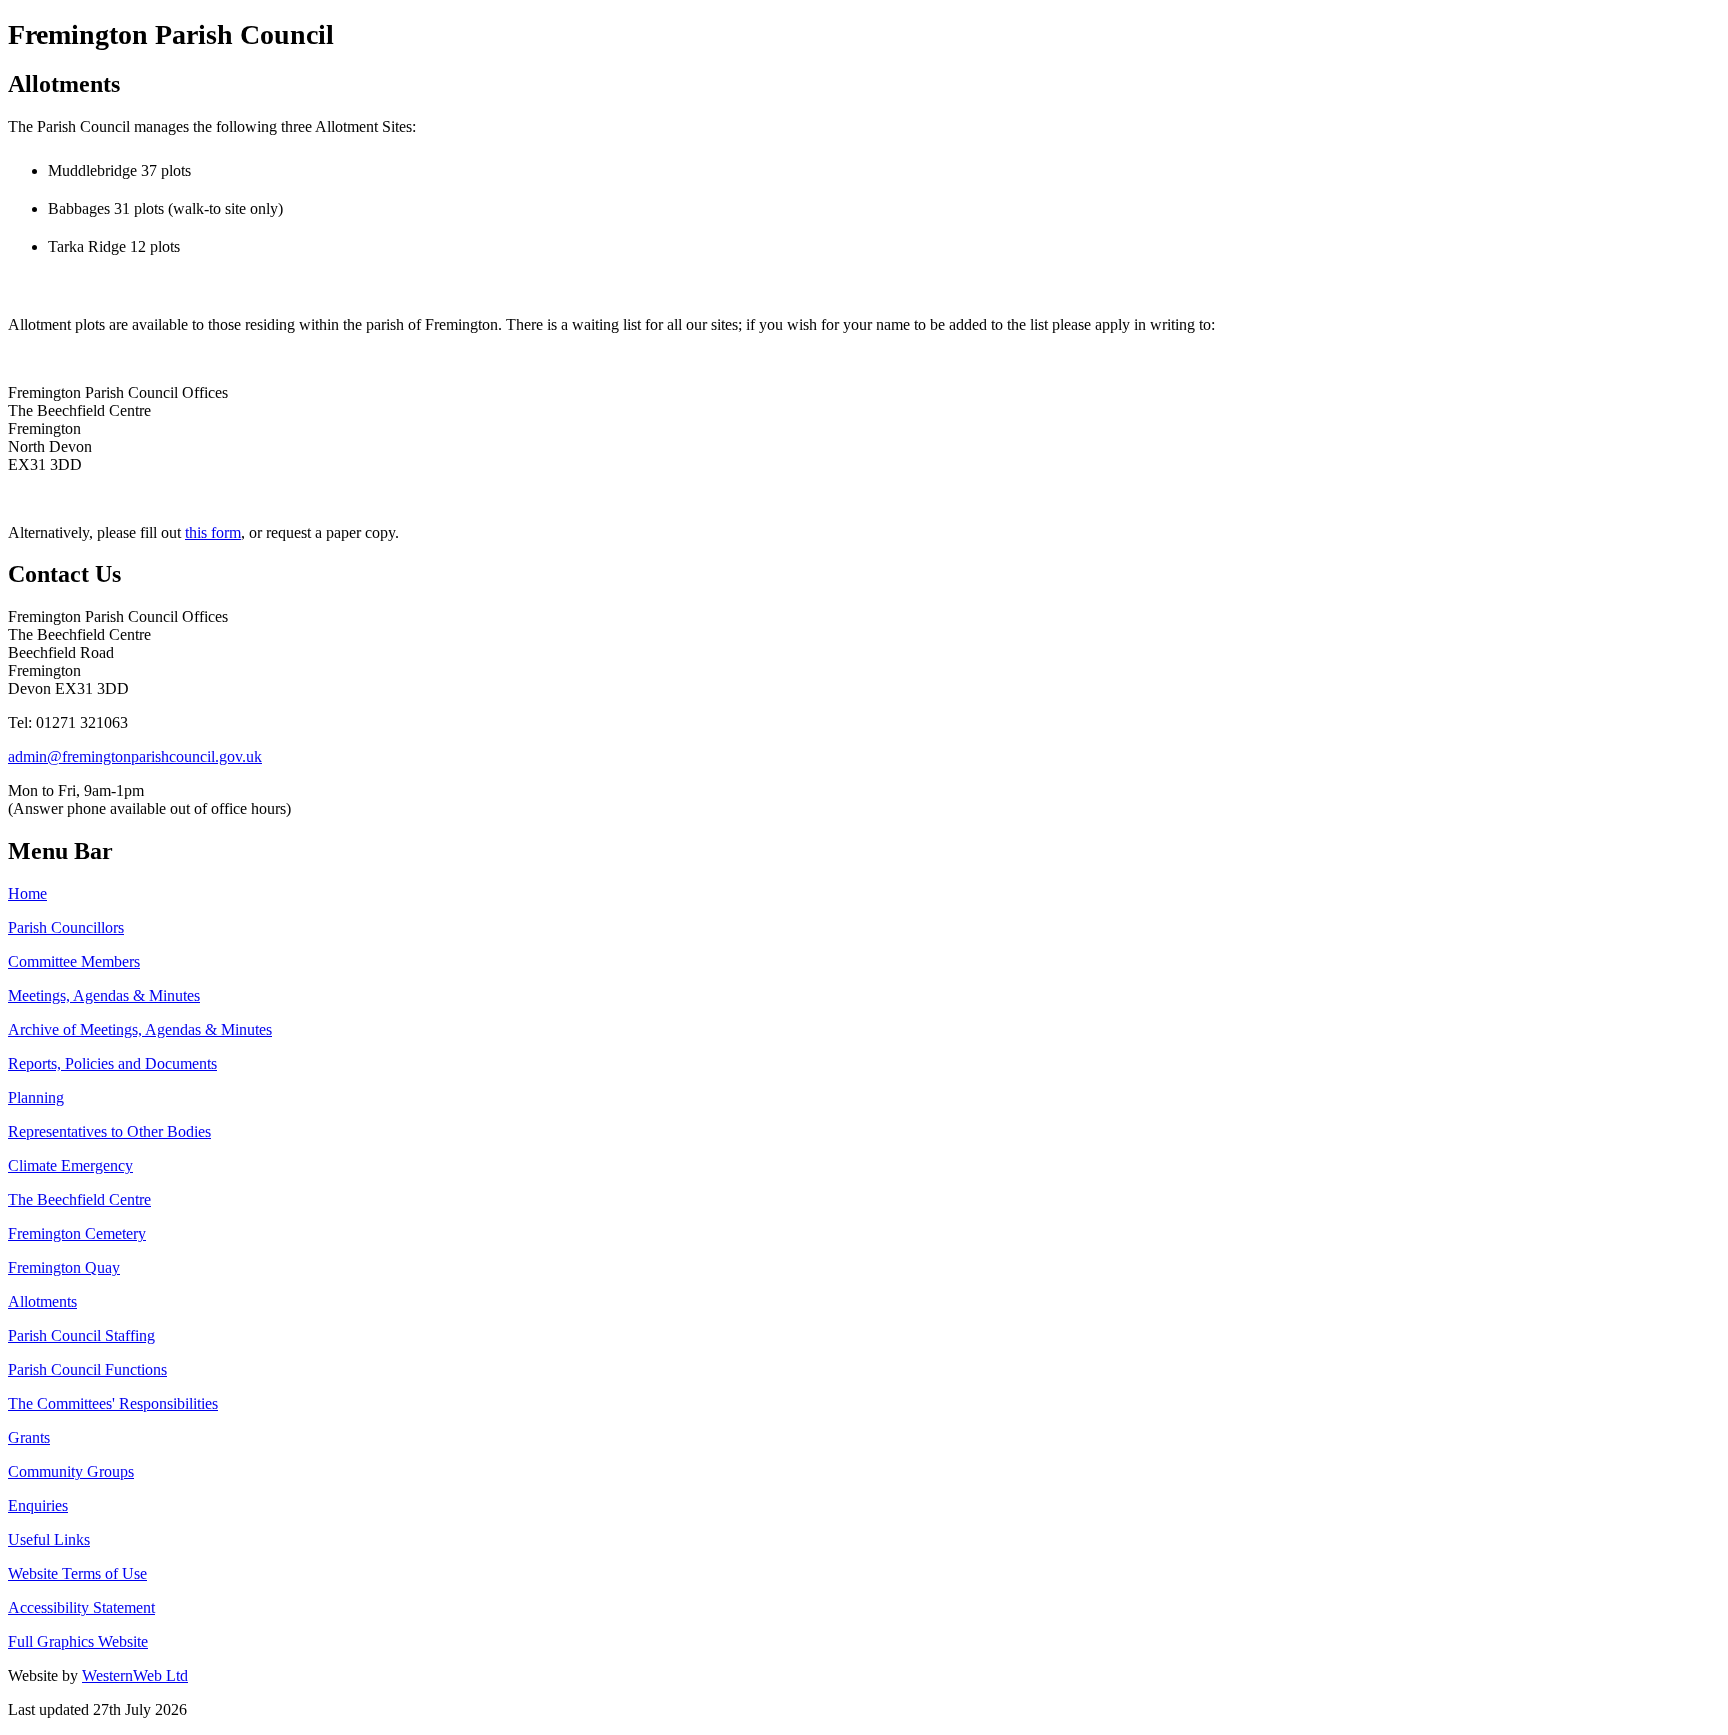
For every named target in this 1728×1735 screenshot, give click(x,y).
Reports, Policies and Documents (112, 1063)
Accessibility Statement (81, 1607)
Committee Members (74, 961)
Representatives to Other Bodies (109, 1131)
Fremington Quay (64, 1267)
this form (213, 532)
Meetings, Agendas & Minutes (104, 995)
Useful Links (49, 1539)
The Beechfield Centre (79, 1199)
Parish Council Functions (87, 1369)
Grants (29, 1437)
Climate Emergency (70, 1165)
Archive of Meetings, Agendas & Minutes (140, 1029)
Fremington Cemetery (77, 1233)
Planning (36, 1097)
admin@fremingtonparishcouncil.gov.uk (135, 756)
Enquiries (38, 1505)
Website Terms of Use (77, 1573)
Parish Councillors (66, 927)
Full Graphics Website (78, 1641)
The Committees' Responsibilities (113, 1403)
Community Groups (71, 1471)
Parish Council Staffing (81, 1335)
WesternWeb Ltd (135, 1675)
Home (27, 893)
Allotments (42, 1301)
